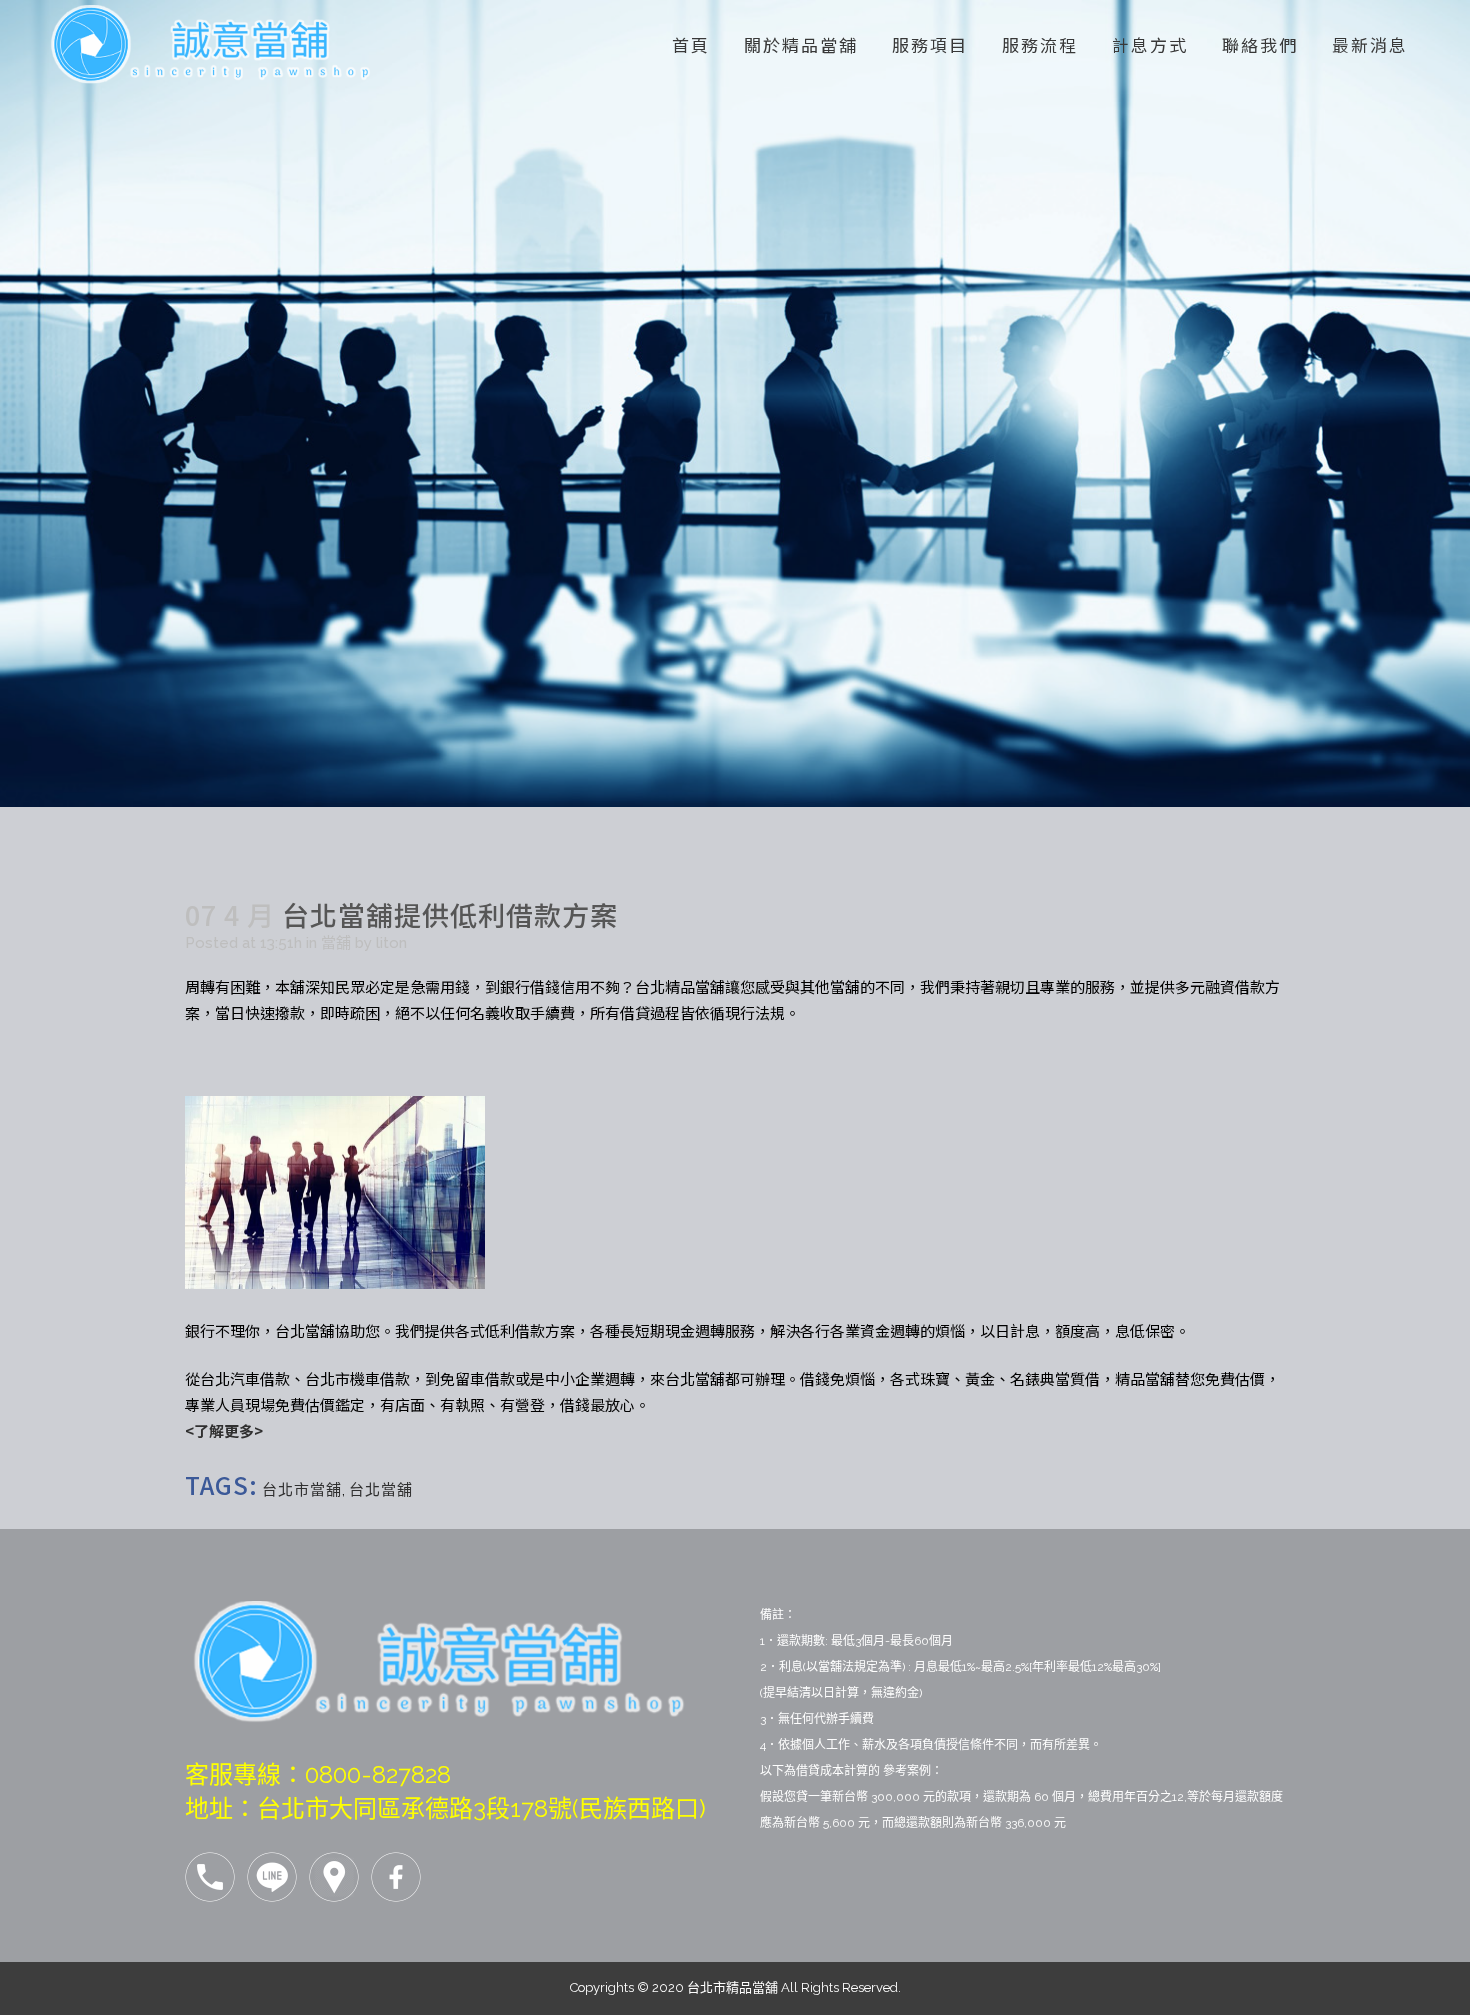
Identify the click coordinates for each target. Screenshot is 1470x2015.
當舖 (336, 943)
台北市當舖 (302, 1490)
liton (391, 943)
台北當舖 (381, 1490)
